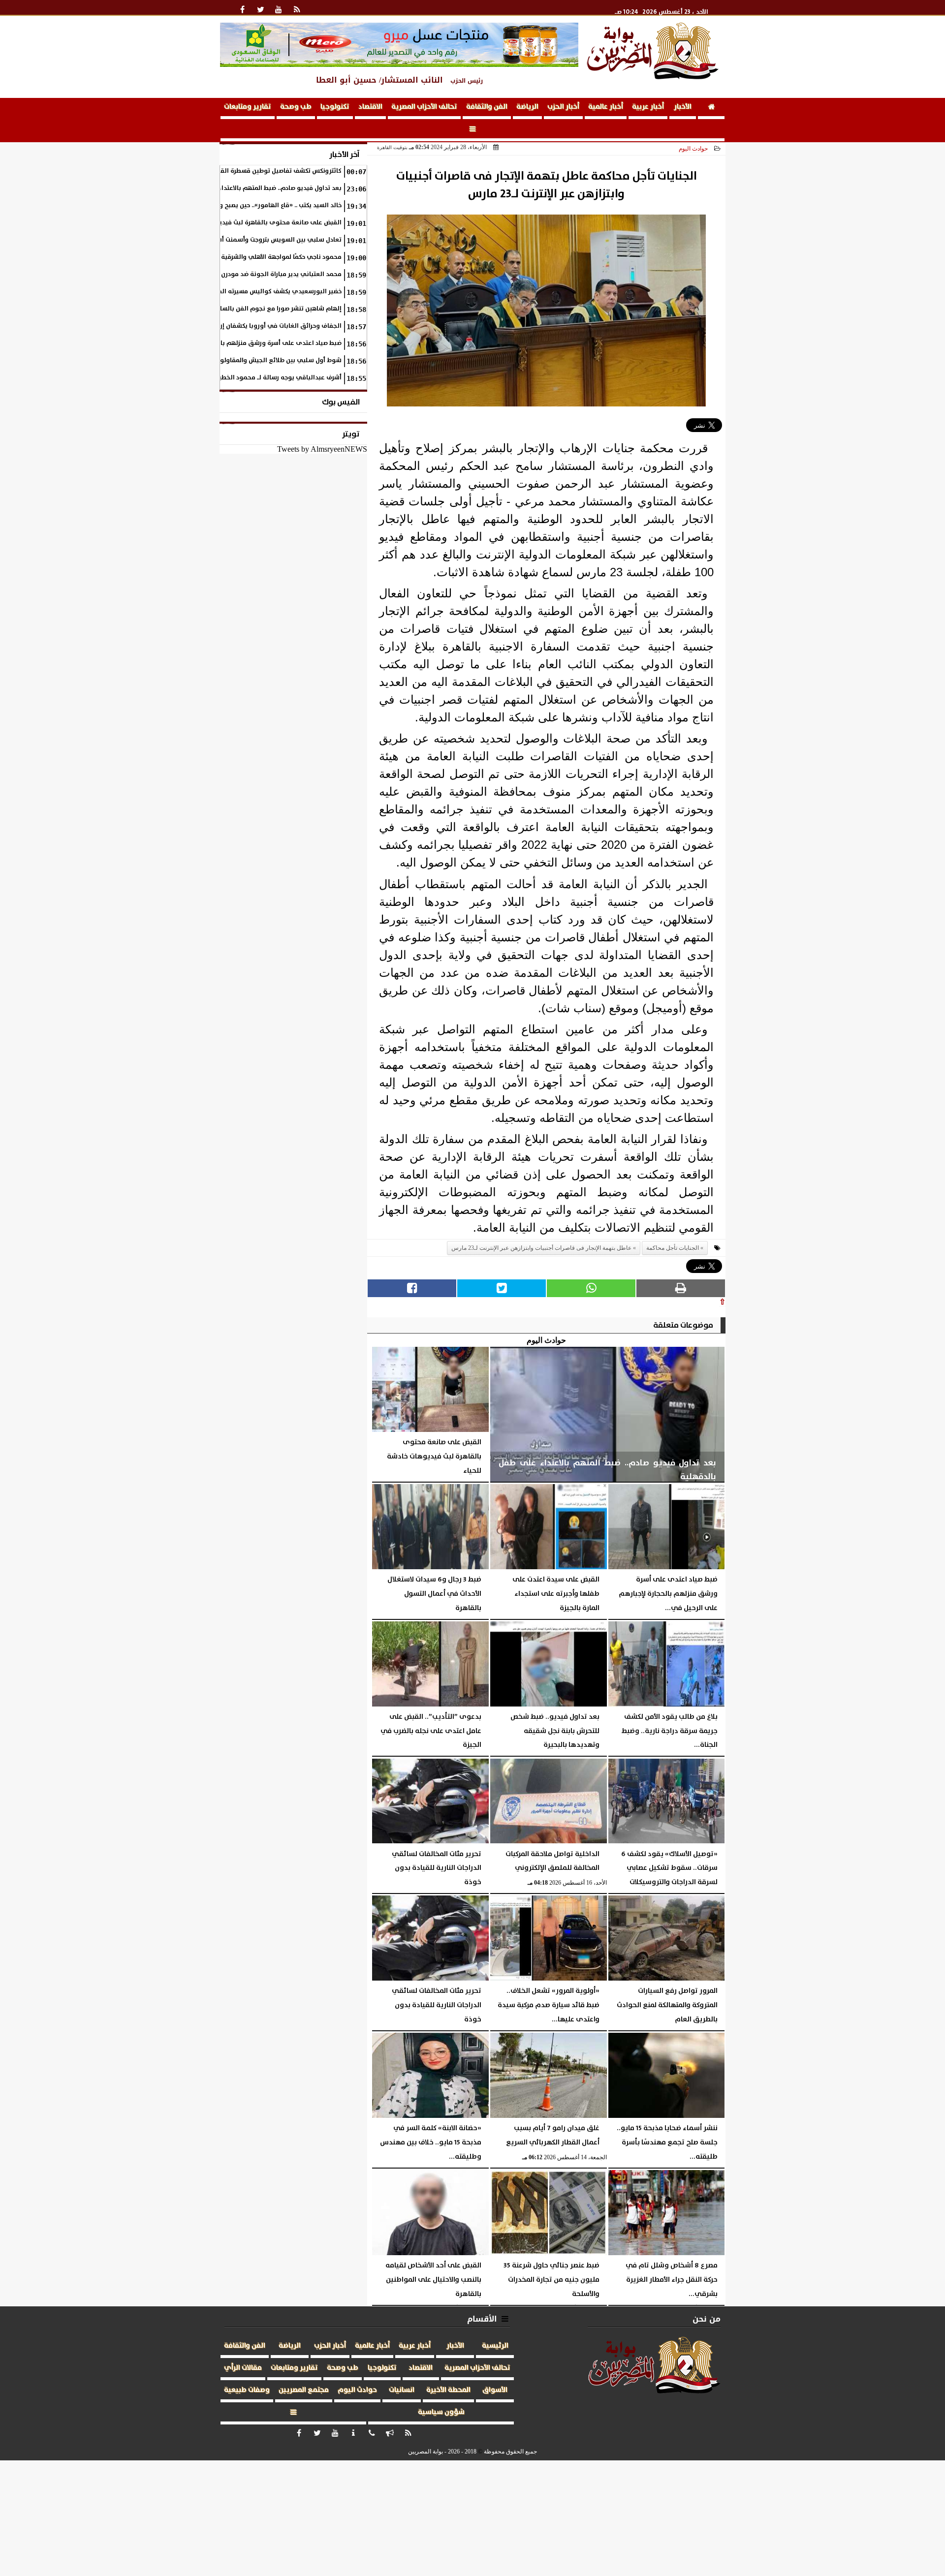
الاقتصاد (370, 107)
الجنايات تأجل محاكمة (673, 1248)
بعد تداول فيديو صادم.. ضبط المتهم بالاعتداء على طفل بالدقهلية (251, 188)
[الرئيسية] (711, 109)
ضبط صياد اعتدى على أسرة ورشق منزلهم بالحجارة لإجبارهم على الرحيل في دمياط (229, 343)
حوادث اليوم (693, 149)
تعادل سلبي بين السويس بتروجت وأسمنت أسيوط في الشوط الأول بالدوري (237, 240)
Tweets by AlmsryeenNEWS (322, 449)
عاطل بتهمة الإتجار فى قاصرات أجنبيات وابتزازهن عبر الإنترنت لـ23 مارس (541, 1248)
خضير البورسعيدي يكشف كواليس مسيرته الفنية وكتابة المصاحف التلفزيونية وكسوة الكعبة (216, 292)
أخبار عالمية (606, 107)
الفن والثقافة (487, 107)
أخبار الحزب (563, 107)
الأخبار (683, 107)
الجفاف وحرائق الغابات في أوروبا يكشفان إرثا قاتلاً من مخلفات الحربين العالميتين (230, 326)
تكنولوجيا (335, 107)
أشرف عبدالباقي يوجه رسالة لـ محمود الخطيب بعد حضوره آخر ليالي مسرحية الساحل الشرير (218, 378)
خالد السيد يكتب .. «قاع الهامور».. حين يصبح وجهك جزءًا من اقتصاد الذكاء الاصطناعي (228, 205)
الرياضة (527, 107)
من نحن (707, 2319)
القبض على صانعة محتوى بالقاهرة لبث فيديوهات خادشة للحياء (254, 223)
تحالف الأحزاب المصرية (424, 107)
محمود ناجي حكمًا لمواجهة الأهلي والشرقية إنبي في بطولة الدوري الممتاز (237, 257)
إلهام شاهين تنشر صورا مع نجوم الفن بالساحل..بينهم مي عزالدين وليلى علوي (232, 309)
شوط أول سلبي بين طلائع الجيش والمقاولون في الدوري (262, 360)
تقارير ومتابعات (248, 107)
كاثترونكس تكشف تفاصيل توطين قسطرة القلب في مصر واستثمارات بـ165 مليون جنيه (225, 171)
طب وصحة (296, 107)
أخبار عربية (648, 107)
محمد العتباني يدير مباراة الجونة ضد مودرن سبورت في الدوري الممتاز (244, 274)
